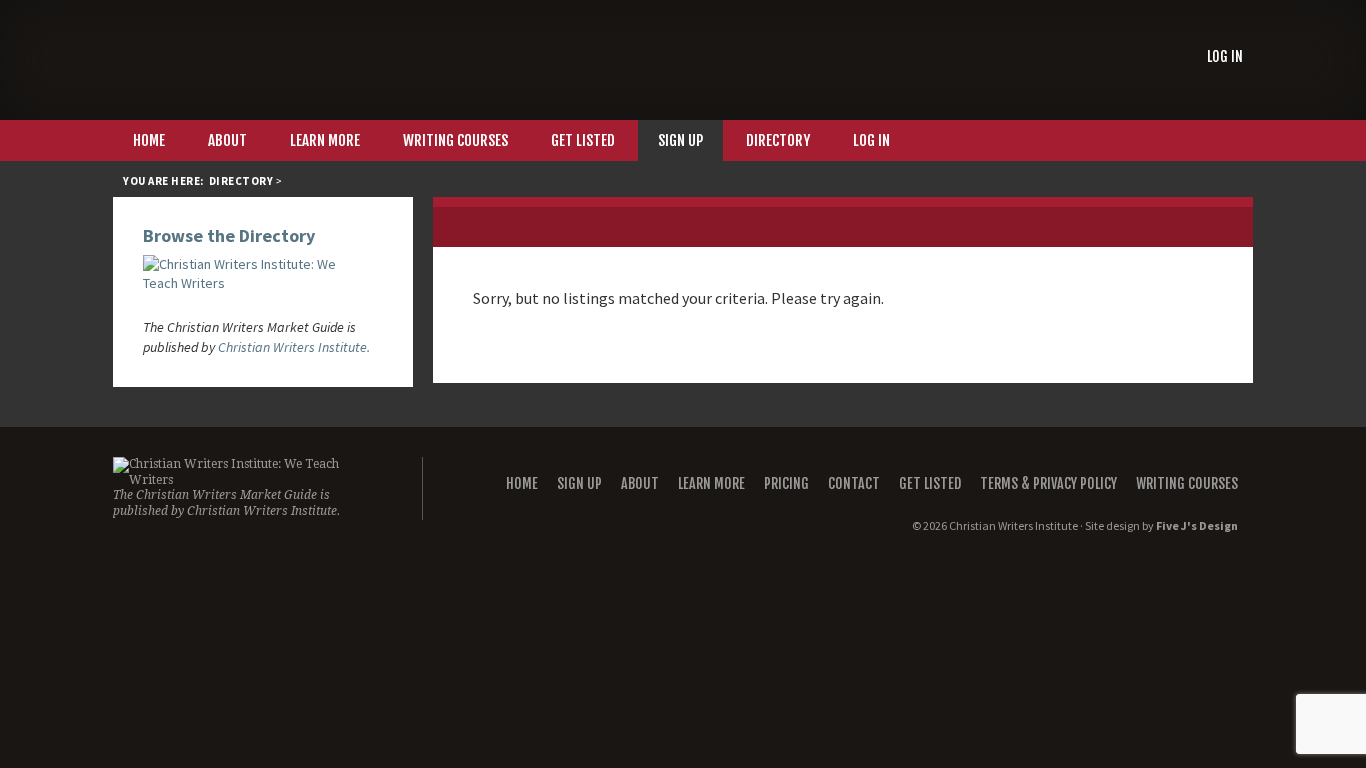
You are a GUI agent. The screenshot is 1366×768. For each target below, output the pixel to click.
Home (522, 483)
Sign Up (579, 483)
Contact (854, 483)
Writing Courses (1187, 483)
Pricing (786, 483)
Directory (241, 181)
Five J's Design (1197, 525)
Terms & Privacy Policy (1048, 483)
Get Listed (930, 483)
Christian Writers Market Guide (263, 59)
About (640, 483)
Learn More (711, 483)
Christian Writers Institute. (294, 347)
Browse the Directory (229, 235)
